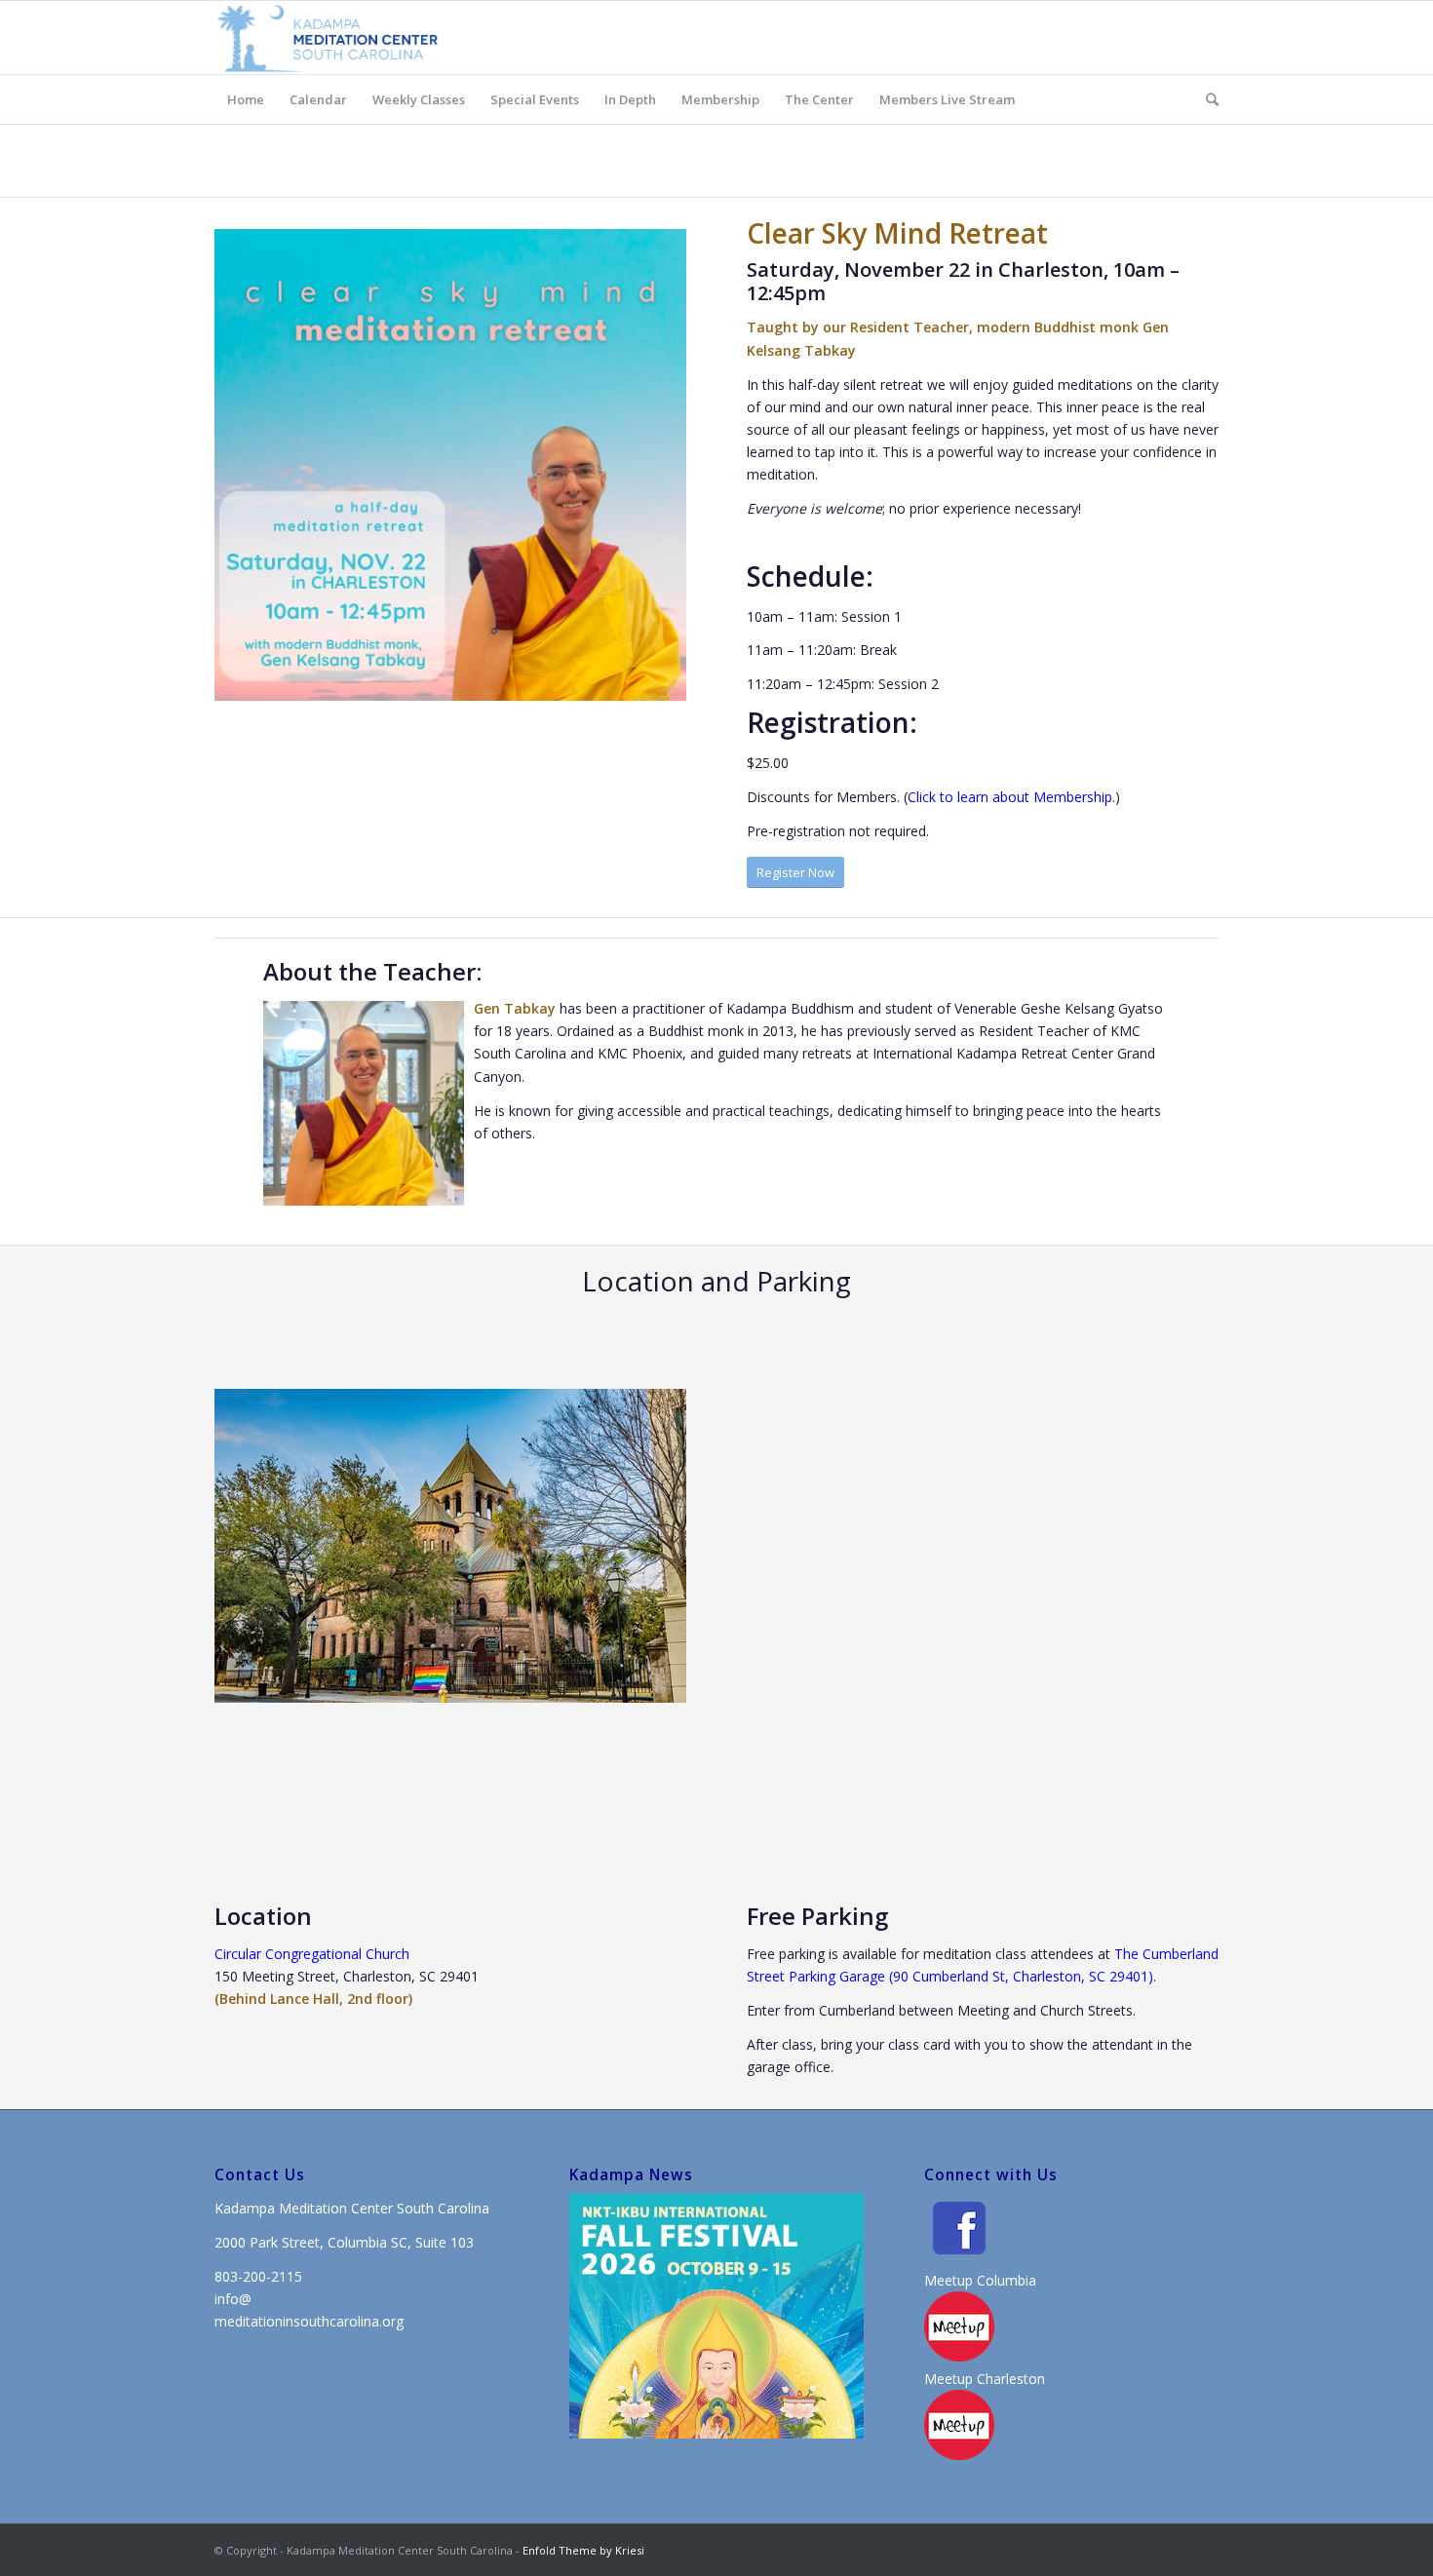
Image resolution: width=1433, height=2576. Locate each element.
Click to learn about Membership (1010, 797)
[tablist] (842, 2428)
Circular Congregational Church (312, 1954)
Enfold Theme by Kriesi (583, 2550)
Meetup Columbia (980, 2280)
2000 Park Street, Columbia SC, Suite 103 (344, 2242)
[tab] (835, 2428)
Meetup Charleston (985, 2379)
